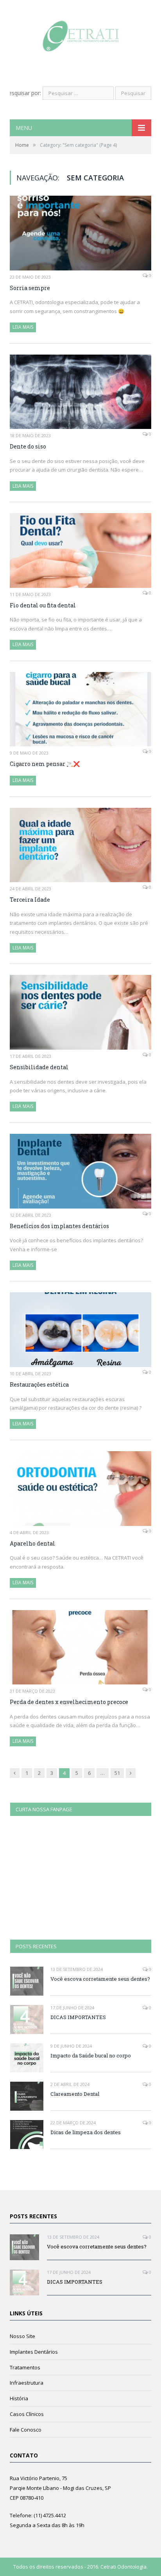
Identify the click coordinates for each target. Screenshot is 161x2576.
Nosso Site (22, 2336)
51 (117, 1773)
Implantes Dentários (34, 2352)
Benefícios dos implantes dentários (59, 1226)
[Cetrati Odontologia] (81, 34)
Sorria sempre (30, 288)
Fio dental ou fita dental (43, 605)
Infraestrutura (27, 2383)
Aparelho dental (32, 1543)
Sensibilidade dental (39, 1067)
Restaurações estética (39, 1384)
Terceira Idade (30, 900)
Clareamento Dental (75, 2094)
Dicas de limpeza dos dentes (86, 2132)
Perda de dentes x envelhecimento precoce (69, 1702)
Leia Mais (23, 327)
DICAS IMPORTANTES (78, 2017)
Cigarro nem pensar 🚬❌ (45, 764)
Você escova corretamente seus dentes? (100, 1979)
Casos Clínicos (27, 2414)
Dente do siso (28, 446)
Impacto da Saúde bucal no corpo (91, 2055)
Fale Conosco (26, 2430)
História (19, 2398)
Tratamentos (25, 2367)
